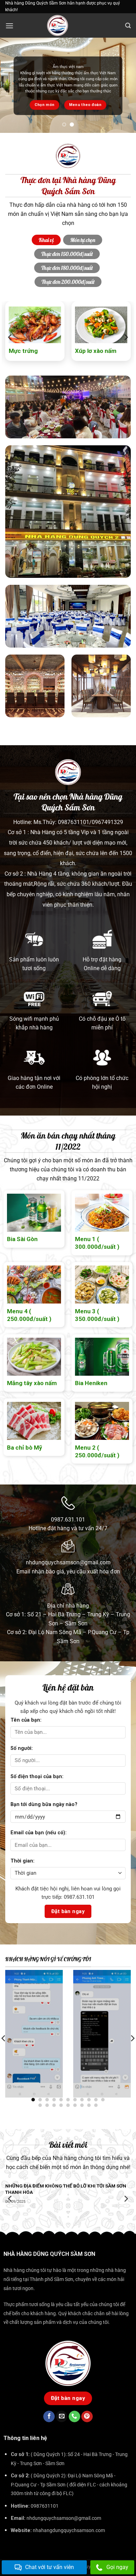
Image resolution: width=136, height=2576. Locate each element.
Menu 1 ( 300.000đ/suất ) (97, 1243)
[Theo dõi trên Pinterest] (87, 2417)
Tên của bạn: (26, 1720)
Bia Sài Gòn (22, 1239)
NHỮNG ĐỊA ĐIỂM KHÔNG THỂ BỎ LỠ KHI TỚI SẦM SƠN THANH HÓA (66, 2189)
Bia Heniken (91, 1383)
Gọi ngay (117, 2567)
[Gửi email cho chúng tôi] (62, 2417)
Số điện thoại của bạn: (37, 1777)
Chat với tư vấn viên (50, 2567)
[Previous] (10, 337)
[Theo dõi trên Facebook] (49, 2417)
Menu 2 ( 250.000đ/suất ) (97, 1451)
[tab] (46, 240)
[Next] (126, 337)
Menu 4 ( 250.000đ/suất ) (29, 1315)
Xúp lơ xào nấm (96, 351)
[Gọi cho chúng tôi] (74, 2417)
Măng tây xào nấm (32, 1383)
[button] (9, 26)
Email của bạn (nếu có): (39, 1833)
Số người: (22, 1748)
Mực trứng (23, 351)
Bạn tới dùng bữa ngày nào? (44, 1804)
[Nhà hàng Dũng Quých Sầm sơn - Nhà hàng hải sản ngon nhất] (68, 25)
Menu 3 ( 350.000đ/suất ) (97, 1315)
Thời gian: (22, 1861)
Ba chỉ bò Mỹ (25, 1448)
